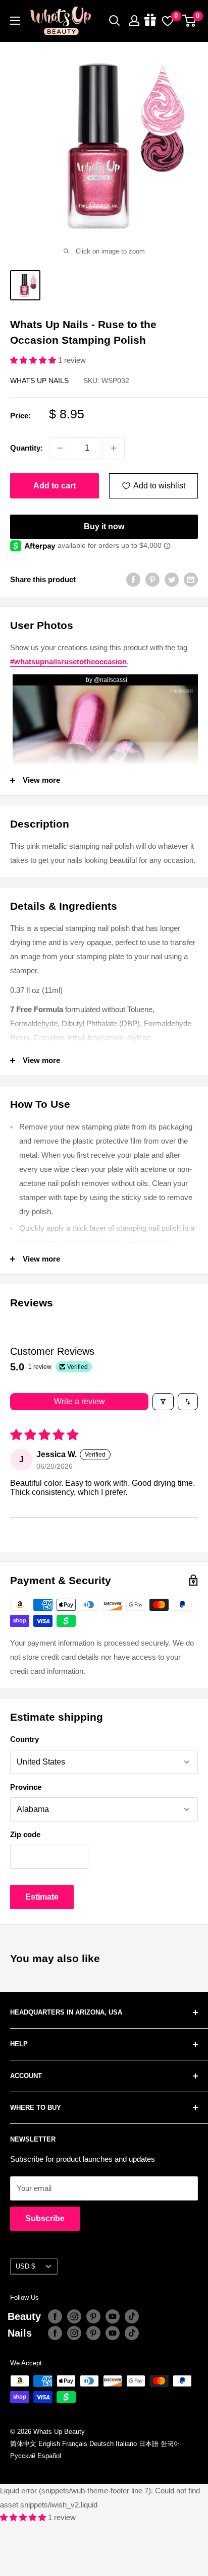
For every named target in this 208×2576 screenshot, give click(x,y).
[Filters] (163, 1402)
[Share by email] (191, 579)
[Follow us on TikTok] (132, 2316)
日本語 (149, 2444)
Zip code (25, 1834)
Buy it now (104, 526)
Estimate (42, 1897)
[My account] (134, 21)
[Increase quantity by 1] (114, 448)
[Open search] (115, 21)
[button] (34, 360)
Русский (23, 2456)
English (49, 2444)
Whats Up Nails (39, 381)
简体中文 (23, 2444)
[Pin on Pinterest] (152, 579)
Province (26, 1787)
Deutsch (101, 2444)
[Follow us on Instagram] (74, 2316)
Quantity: (27, 448)
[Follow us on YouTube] (113, 2316)
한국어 (170, 2444)
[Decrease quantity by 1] (60, 448)
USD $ (25, 2266)
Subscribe (45, 2218)
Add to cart (55, 486)
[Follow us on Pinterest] (93, 2316)
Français (75, 2444)
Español (49, 2456)
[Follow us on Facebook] (55, 2316)
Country (24, 1739)
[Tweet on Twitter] (172, 579)
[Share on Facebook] (133, 579)
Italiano (126, 2444)
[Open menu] (15, 21)
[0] (190, 21)
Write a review (80, 1401)
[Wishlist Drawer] (168, 21)
